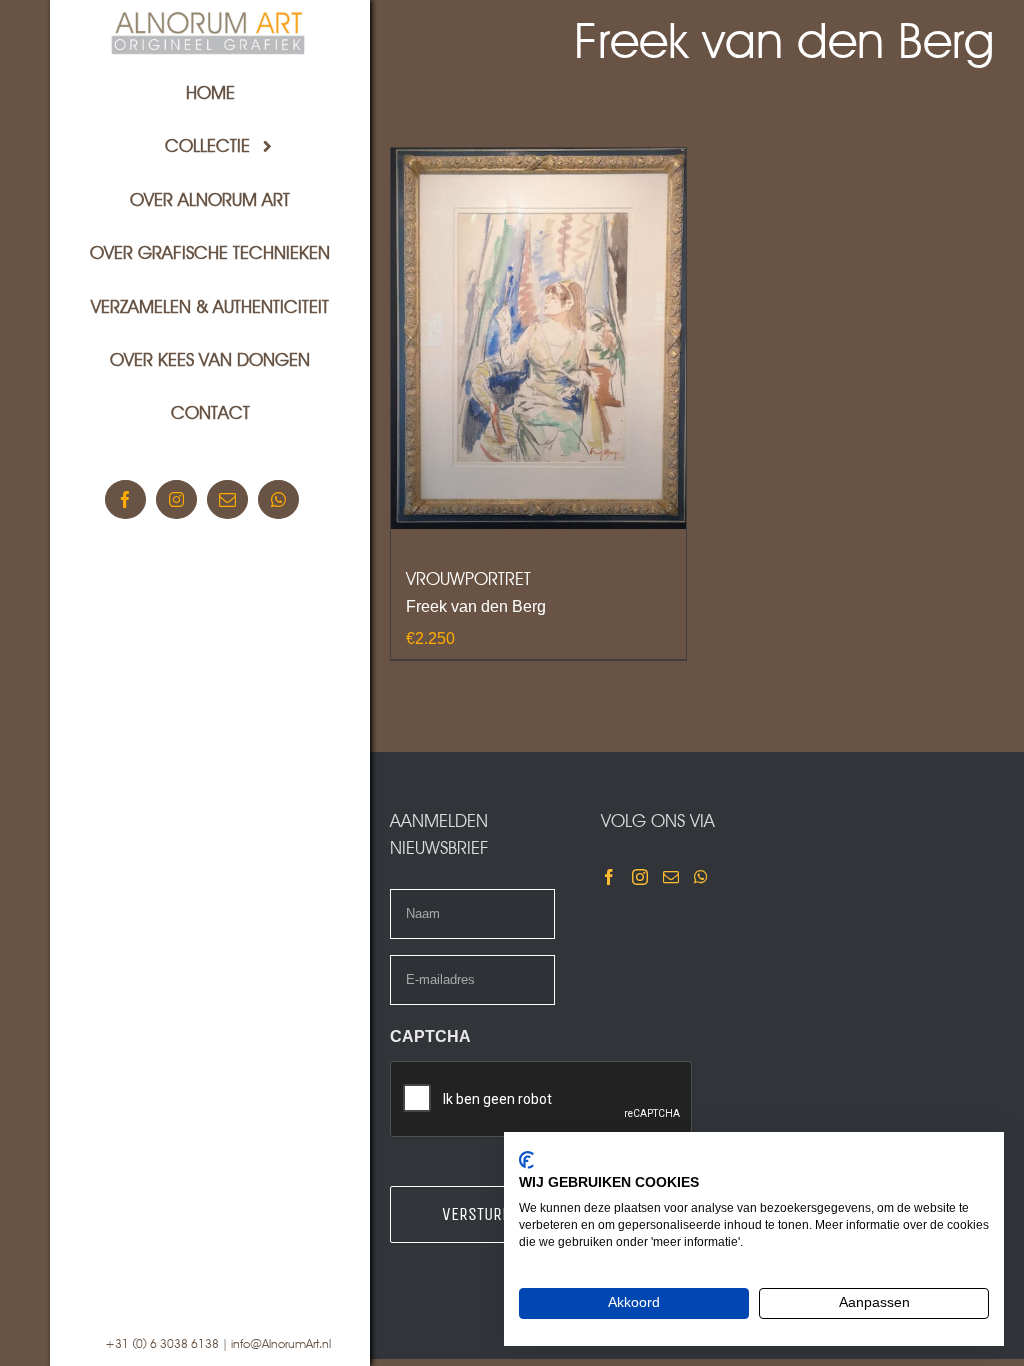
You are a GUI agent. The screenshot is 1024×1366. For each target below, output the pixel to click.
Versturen (481, 1214)
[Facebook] (609, 877)
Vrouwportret (468, 578)
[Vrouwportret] (538, 338)
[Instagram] (640, 877)
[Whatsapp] (701, 877)
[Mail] (671, 877)
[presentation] (542, 1100)
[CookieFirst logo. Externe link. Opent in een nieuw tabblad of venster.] (526, 1160)
